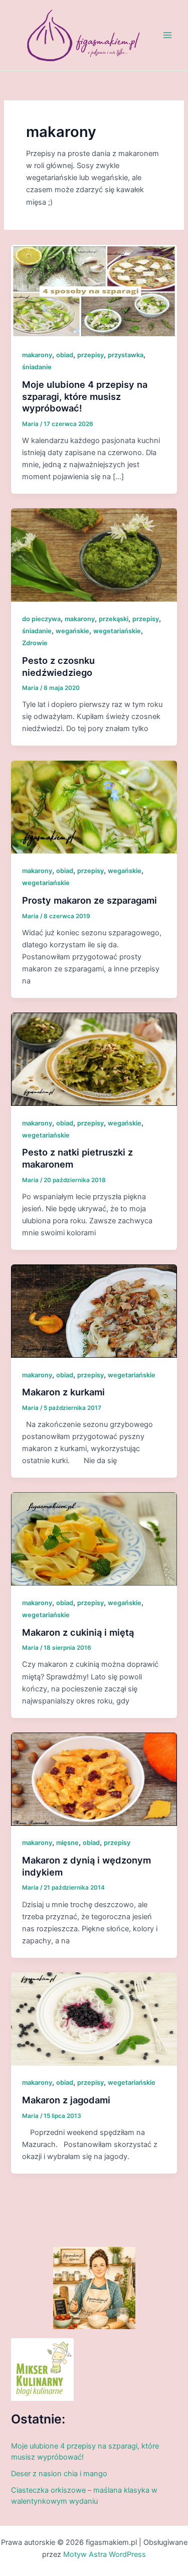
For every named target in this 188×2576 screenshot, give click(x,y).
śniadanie (37, 367)
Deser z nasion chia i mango (59, 2474)
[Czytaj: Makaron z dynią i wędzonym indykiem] (94, 1779)
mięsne (67, 1843)
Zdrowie (35, 643)
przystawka (126, 355)
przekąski (114, 619)
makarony (37, 355)
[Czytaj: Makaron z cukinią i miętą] (94, 1538)
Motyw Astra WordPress (105, 2554)
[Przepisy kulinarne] (42, 2369)
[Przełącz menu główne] (167, 35)
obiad (65, 355)
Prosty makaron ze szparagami (89, 900)
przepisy (90, 355)
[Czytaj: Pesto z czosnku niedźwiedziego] (94, 554)
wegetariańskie (117, 631)
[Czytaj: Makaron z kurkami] (94, 1311)
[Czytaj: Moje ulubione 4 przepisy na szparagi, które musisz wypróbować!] (94, 291)
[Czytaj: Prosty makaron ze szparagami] (94, 806)
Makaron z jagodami (66, 2100)
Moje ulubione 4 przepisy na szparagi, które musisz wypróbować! (85, 396)
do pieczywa (41, 619)
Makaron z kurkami (63, 1392)
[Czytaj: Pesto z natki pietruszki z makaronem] (94, 1059)
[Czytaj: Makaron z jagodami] (94, 2019)
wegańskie (72, 631)
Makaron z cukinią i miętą (78, 1632)
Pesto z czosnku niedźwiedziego (58, 666)
